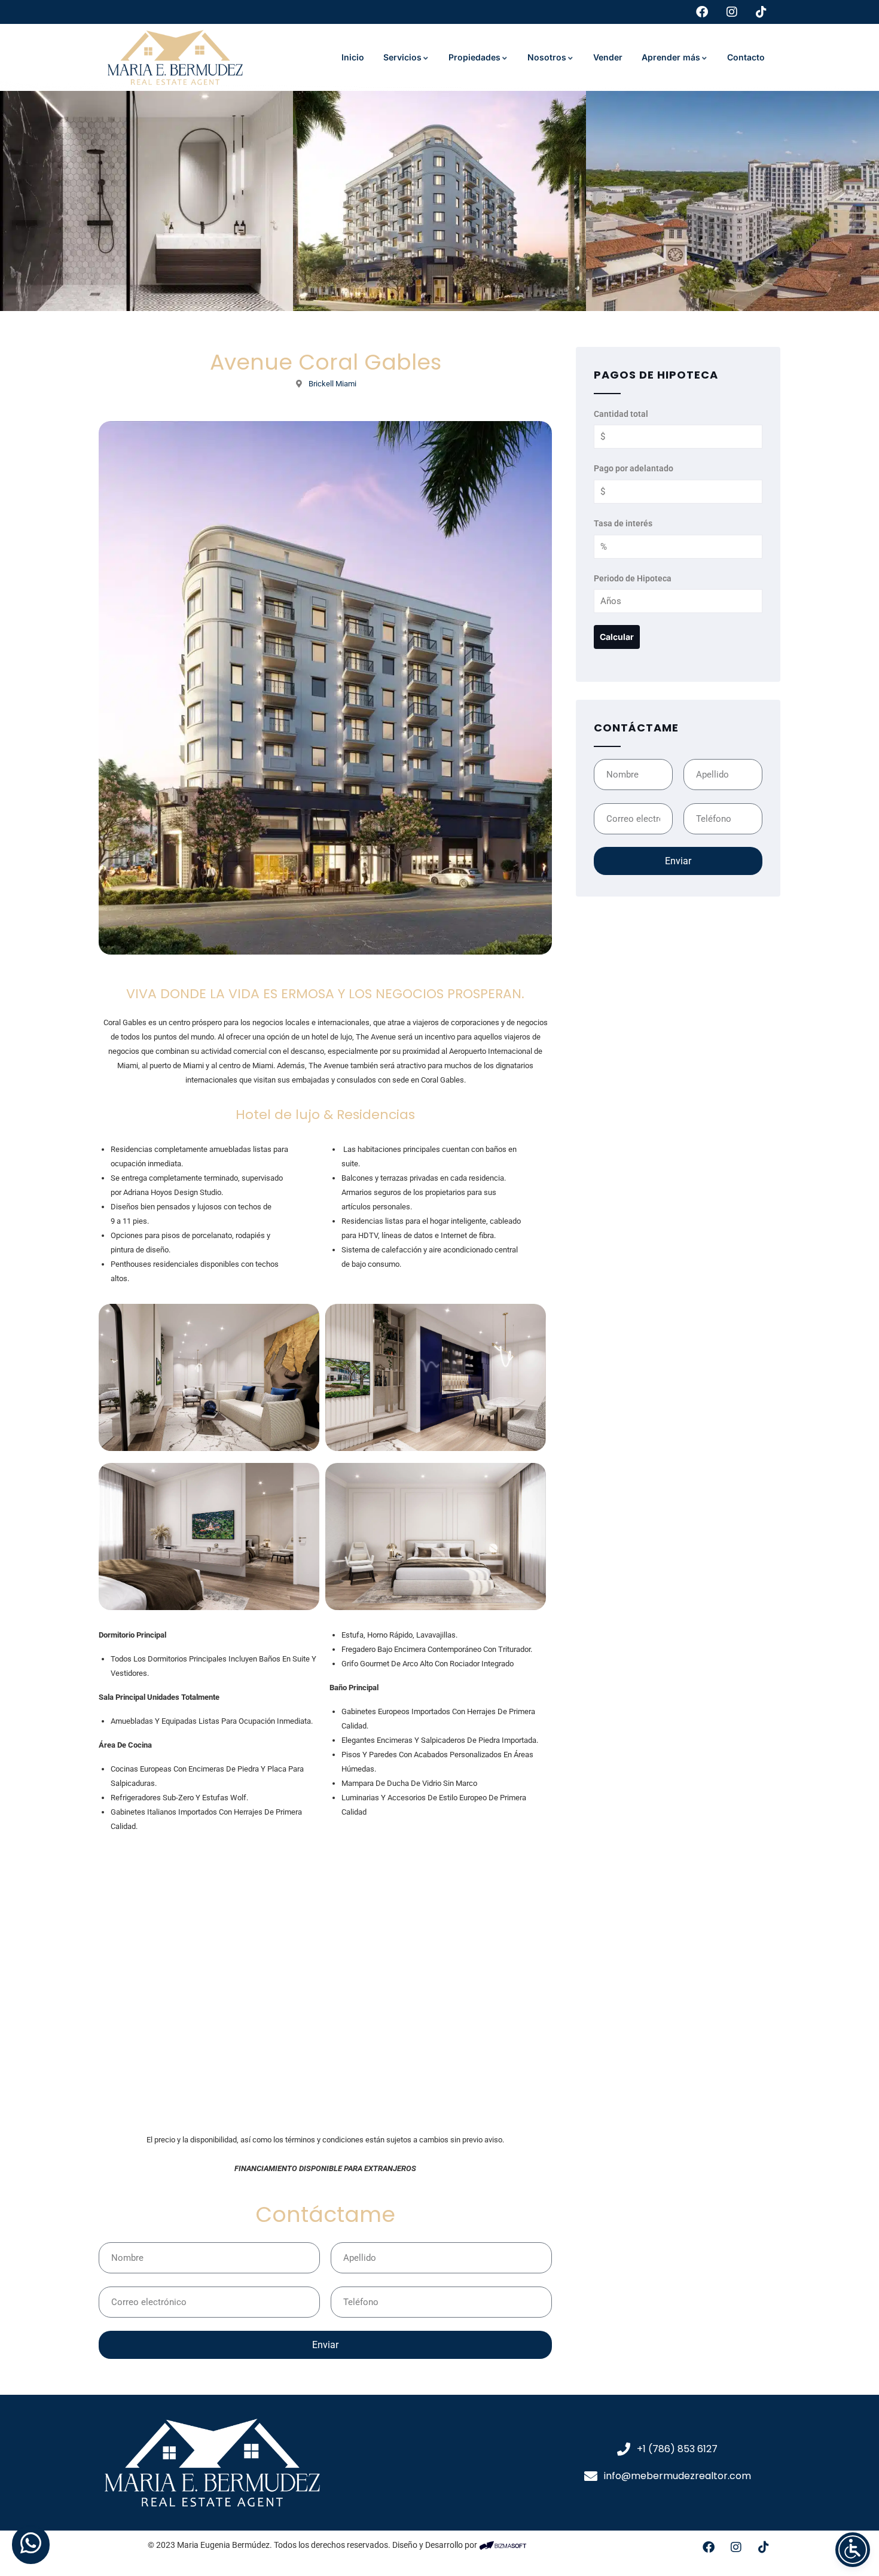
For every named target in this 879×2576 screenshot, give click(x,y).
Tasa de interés (623, 523)
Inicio (353, 57)
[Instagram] (736, 2547)
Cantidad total (621, 413)
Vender (608, 57)
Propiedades (474, 57)
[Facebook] (709, 2547)
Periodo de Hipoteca (633, 578)
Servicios (402, 57)
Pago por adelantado (634, 468)
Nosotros (547, 57)
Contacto (746, 57)
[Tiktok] (764, 2547)
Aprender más (671, 57)
